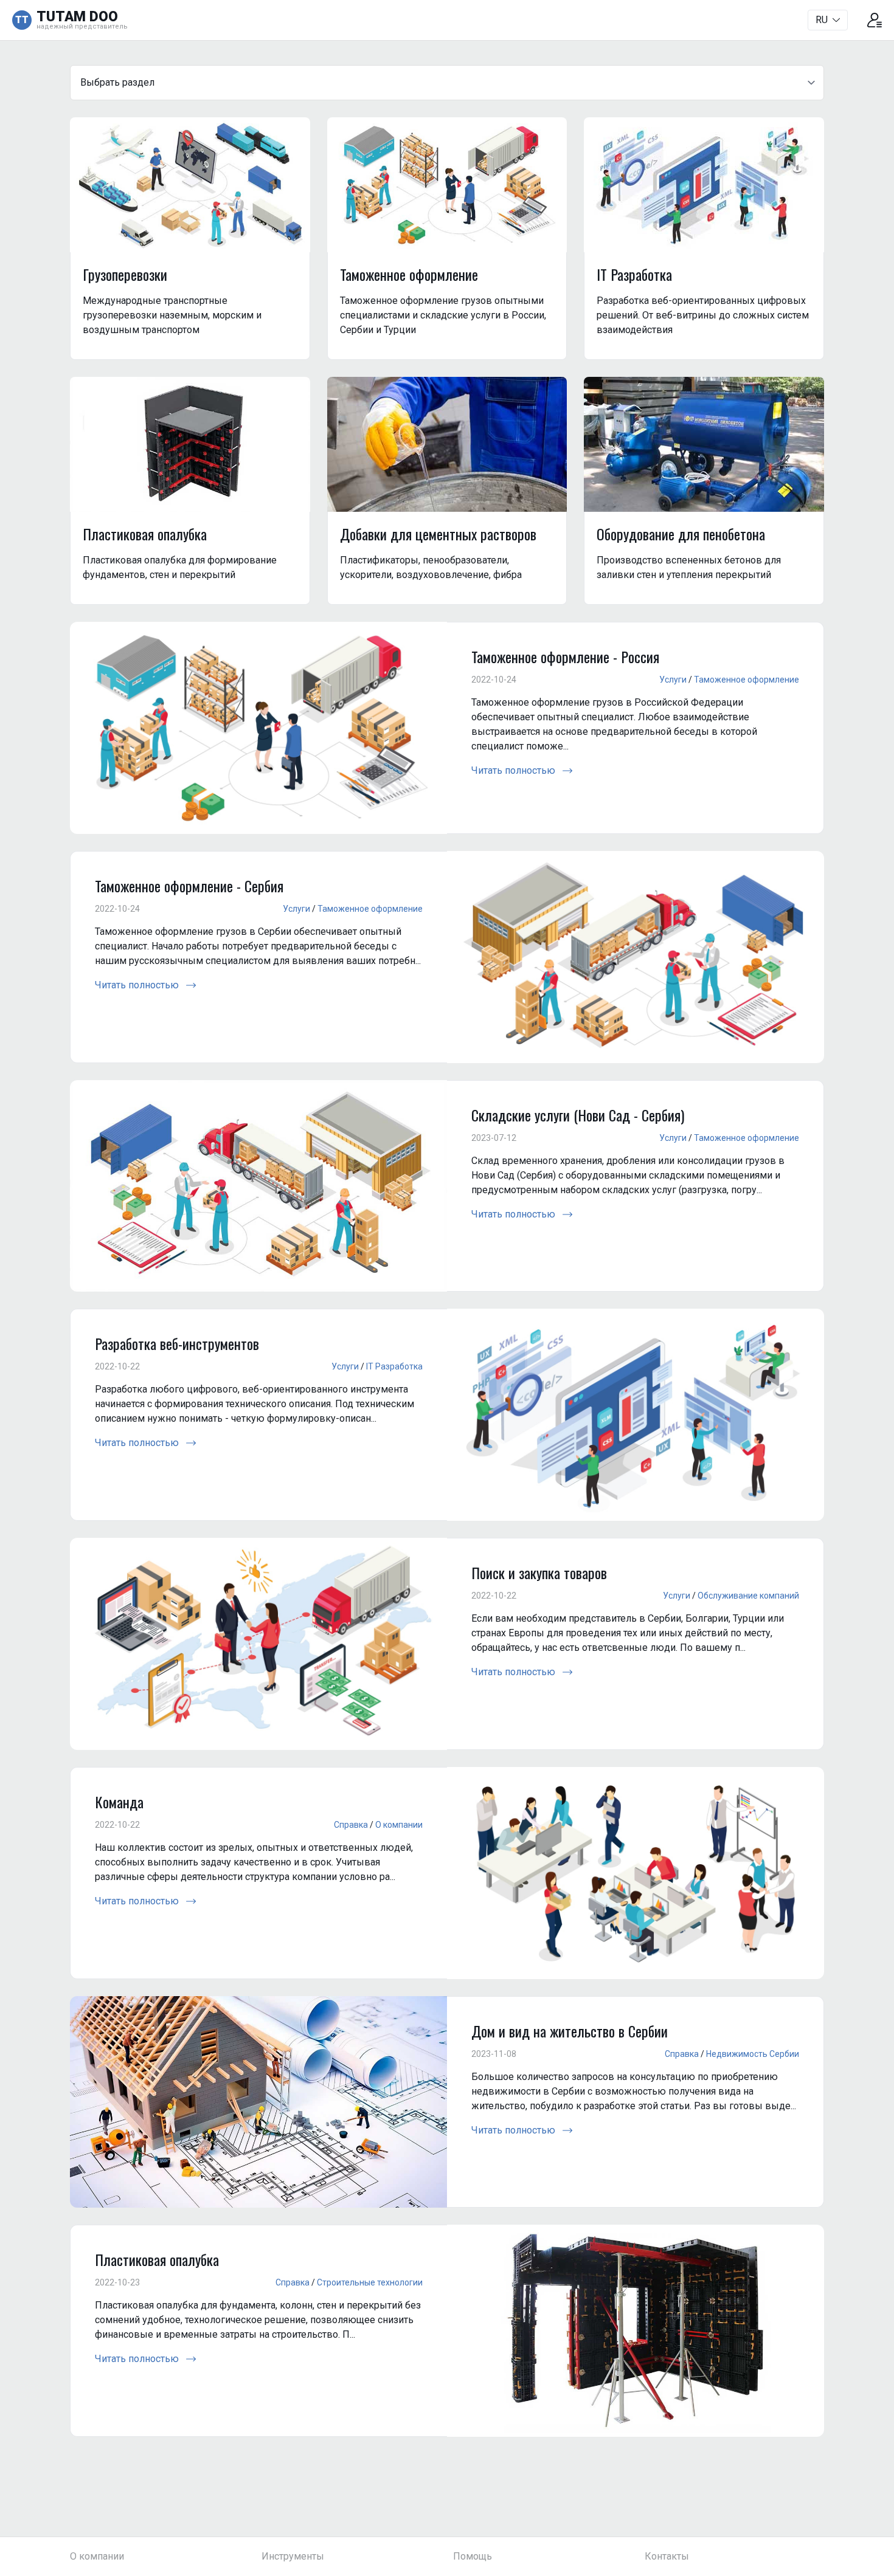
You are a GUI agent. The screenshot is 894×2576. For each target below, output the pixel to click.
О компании (399, 1825)
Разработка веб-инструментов (177, 1343)
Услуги (673, 680)
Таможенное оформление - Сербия (189, 886)
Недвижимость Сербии (753, 2054)
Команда (119, 1802)
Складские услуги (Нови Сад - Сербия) (578, 1115)
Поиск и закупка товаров (539, 1572)
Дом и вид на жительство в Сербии (570, 2031)
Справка (351, 1825)
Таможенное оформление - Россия (565, 656)
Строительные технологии (370, 2282)
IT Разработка (394, 1366)
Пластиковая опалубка (157, 2259)
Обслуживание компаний (748, 1596)
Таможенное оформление (747, 680)
